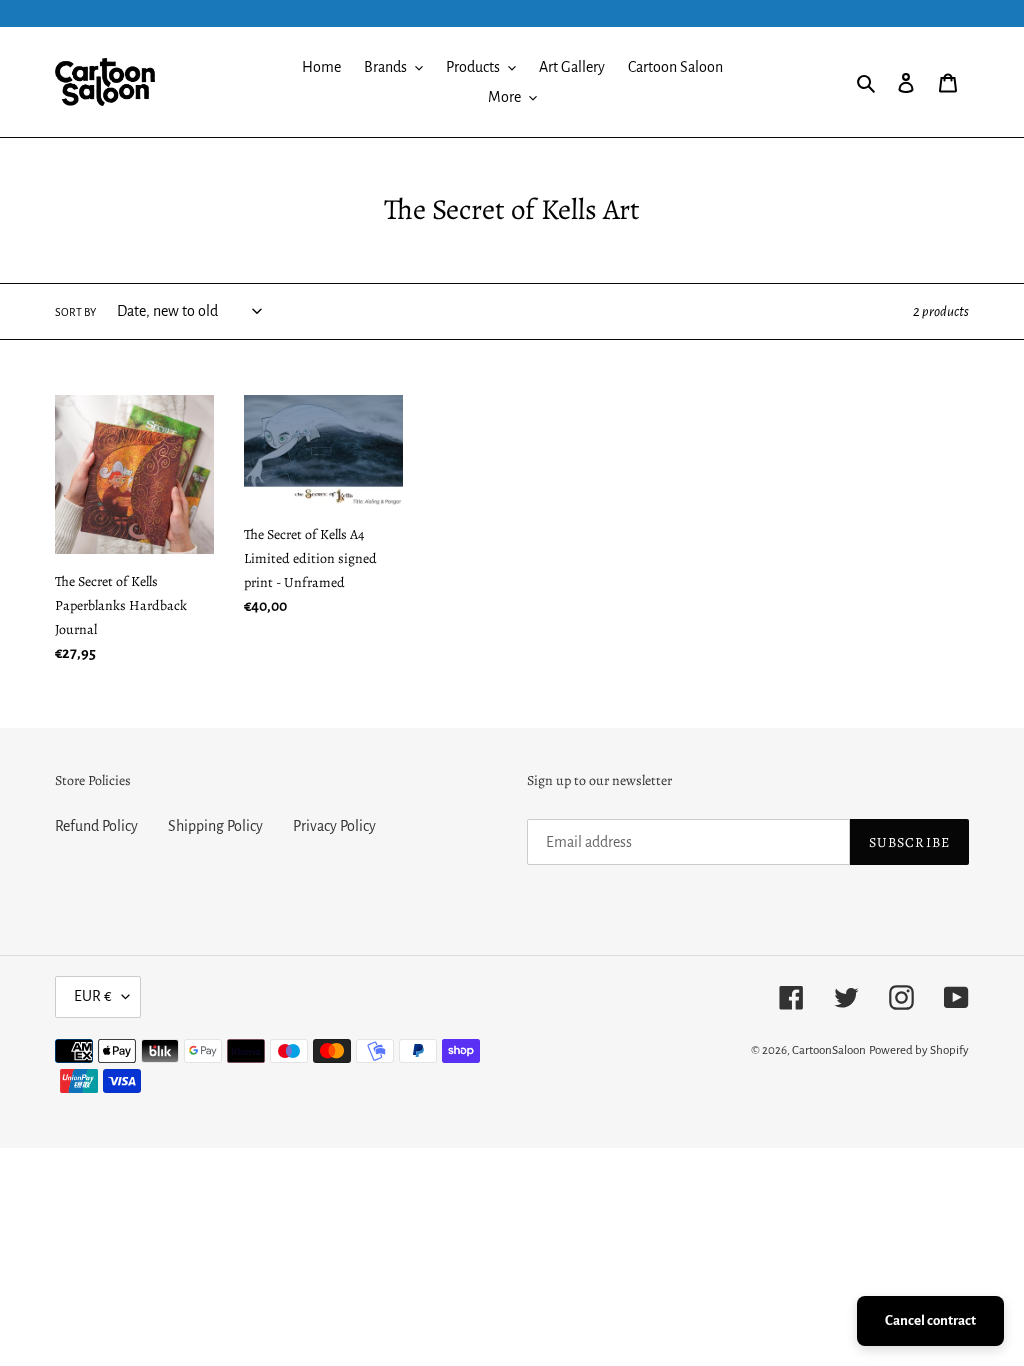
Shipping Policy (215, 826)
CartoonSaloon (829, 1050)
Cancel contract (930, 1320)
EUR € (93, 996)
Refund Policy (96, 826)
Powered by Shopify (919, 1050)
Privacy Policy (334, 826)
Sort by (75, 312)
